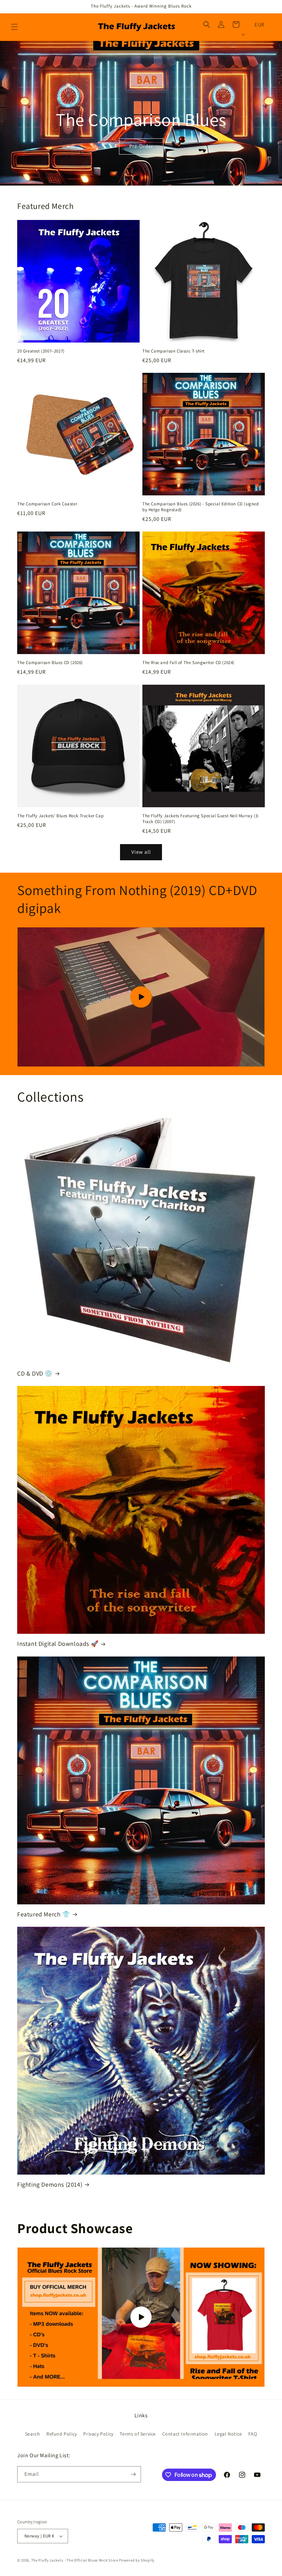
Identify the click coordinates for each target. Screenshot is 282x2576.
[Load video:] (141, 2317)
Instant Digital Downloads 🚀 (58, 1644)
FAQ (253, 2434)
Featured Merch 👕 (44, 1914)
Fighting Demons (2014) (50, 2184)
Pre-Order (141, 146)
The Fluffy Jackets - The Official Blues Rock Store (75, 2560)
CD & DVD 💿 (35, 1373)
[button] (14, 27)
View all (141, 852)
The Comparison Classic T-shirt (173, 351)
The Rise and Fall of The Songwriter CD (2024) (188, 663)
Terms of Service (138, 2434)
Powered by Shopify (137, 2560)
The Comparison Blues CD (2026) (50, 663)
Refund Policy (62, 2434)
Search (33, 2434)
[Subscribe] (133, 2474)
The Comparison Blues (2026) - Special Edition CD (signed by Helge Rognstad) (201, 507)
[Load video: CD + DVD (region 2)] (141, 997)
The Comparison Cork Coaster (47, 504)
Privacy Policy (98, 2434)
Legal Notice (228, 2434)
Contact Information (185, 2434)
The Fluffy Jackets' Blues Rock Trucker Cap (60, 816)
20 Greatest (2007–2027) (41, 351)
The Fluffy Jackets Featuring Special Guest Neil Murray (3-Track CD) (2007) (201, 819)
